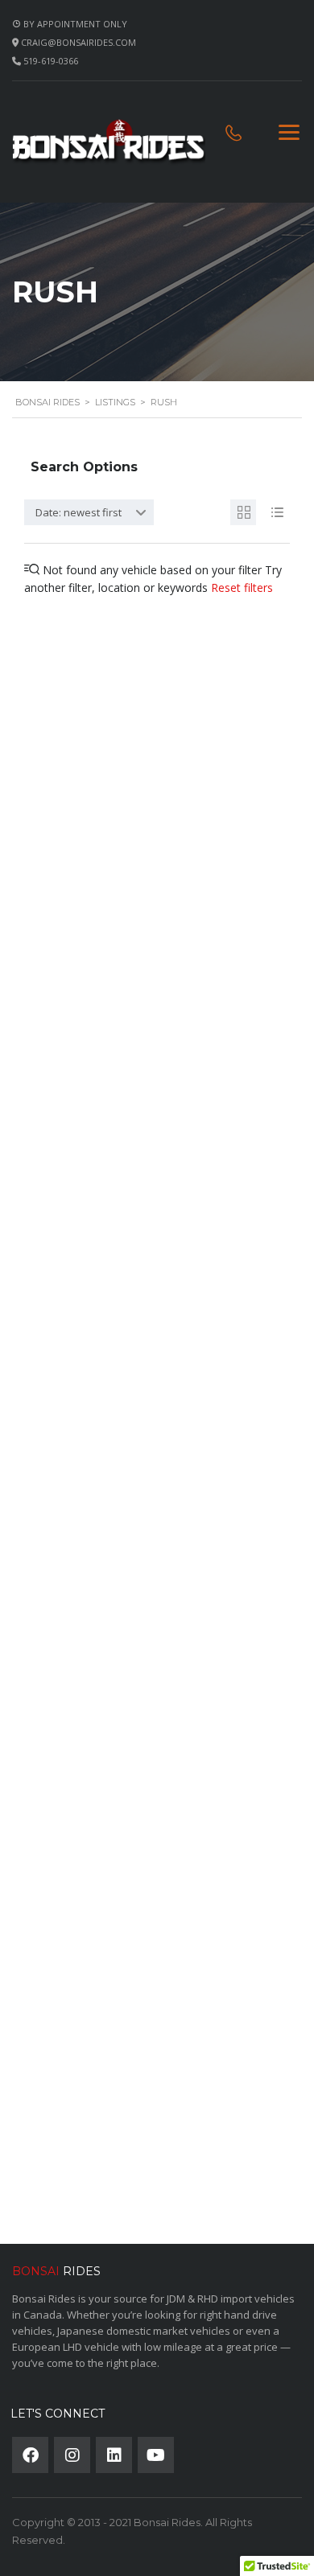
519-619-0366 (51, 61)
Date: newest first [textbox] (78, 512)
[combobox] (89, 512)
